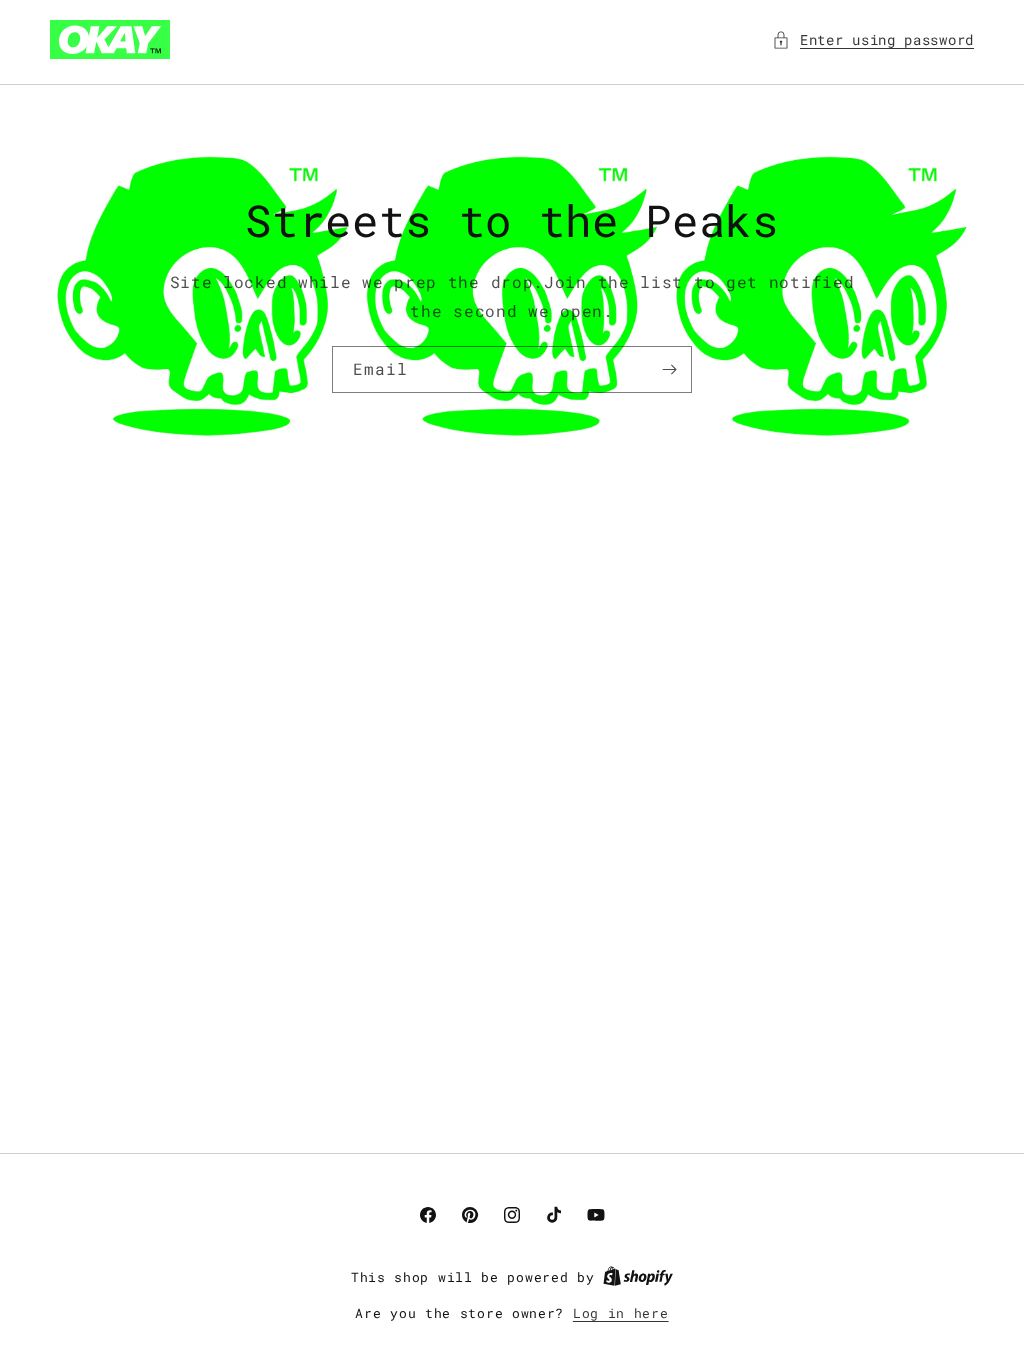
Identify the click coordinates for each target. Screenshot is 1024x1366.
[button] (873, 39)
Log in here (621, 1313)
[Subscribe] (669, 369)
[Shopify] (638, 1277)
